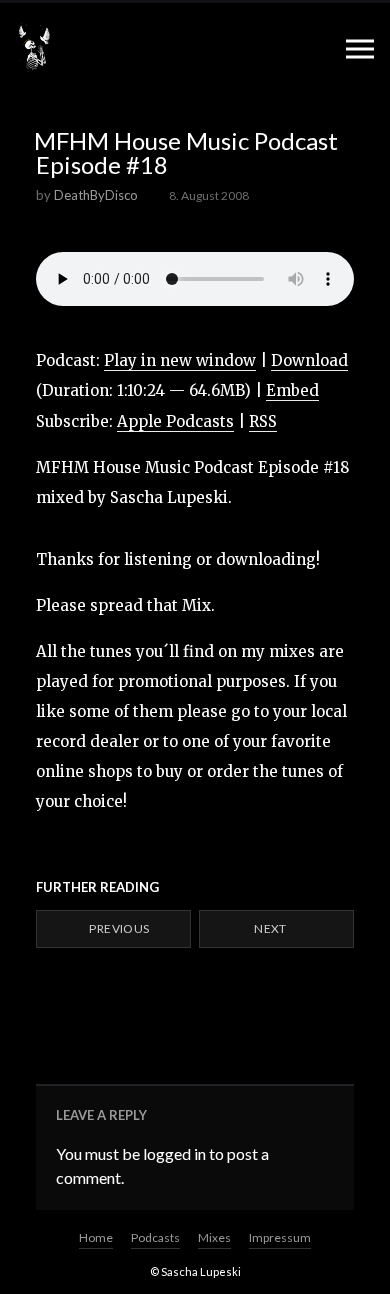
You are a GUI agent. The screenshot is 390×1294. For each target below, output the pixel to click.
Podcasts (155, 1237)
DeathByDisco (96, 195)
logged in (174, 1153)
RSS (263, 421)
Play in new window (180, 360)
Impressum (280, 1237)
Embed (292, 390)
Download (309, 360)
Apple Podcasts (175, 421)
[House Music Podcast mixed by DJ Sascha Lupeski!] (34, 48)
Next (271, 928)
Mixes (214, 1237)
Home (96, 1237)
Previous (118, 928)
